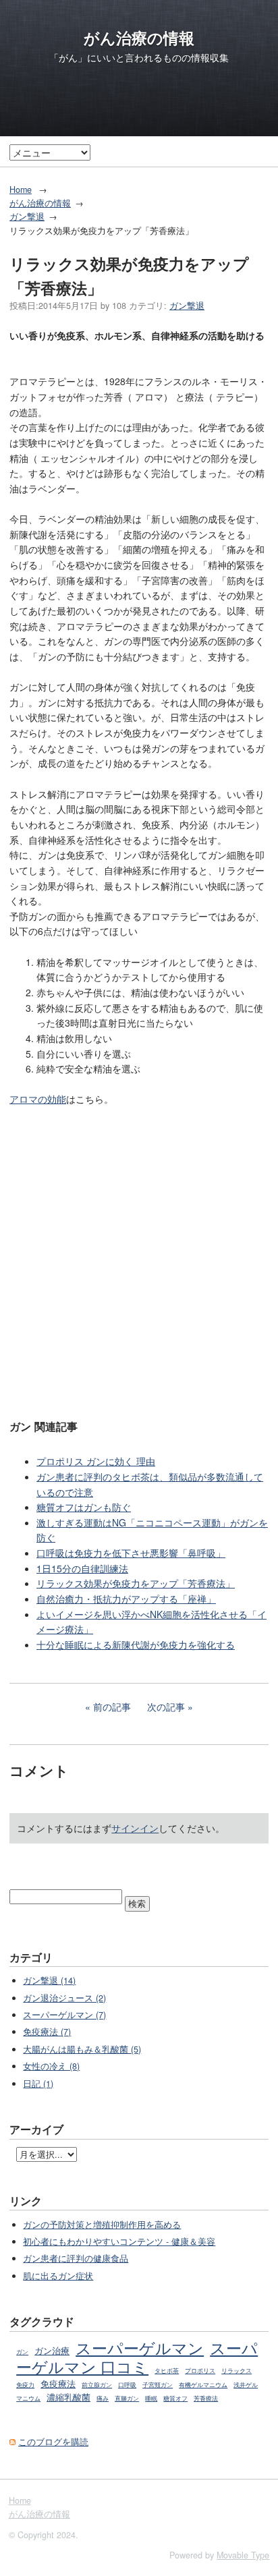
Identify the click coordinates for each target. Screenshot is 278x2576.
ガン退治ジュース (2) (64, 1998)
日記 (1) (38, 2084)
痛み (103, 2398)
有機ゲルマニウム (203, 2385)
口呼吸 (127, 2385)
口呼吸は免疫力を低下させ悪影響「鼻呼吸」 (131, 1553)
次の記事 (166, 1707)
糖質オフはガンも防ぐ (84, 1507)
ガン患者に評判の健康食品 (76, 2258)
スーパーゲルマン (140, 2347)
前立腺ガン (97, 2385)
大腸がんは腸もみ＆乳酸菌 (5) (82, 2049)
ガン (22, 2352)
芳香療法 (206, 2398)
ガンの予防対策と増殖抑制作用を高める (102, 2225)
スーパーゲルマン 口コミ (137, 2357)
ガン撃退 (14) (49, 1980)
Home (21, 190)
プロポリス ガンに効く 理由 (96, 1461)
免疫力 (25, 2385)
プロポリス (200, 2371)
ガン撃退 (27, 217)
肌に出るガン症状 (58, 2276)
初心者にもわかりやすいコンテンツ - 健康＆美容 (119, 2241)
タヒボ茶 (167, 2371)
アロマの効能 (38, 1099)
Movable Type (243, 2555)
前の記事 (112, 1707)
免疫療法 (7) (47, 2032)
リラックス (237, 2371)
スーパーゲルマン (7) (64, 2015)
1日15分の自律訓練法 (82, 1568)
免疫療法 (58, 2384)
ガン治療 (52, 2351)
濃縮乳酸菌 (68, 2397)
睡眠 (151, 2398)
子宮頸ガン (158, 2385)
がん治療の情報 (139, 38)
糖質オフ (175, 2398)
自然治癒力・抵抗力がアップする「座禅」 (126, 1599)
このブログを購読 (53, 2442)
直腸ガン (127, 2398)
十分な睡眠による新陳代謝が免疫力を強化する (136, 1644)
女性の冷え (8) (51, 2066)
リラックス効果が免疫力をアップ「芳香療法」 (136, 1583)
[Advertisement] (139, 1261)
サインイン (135, 1828)
